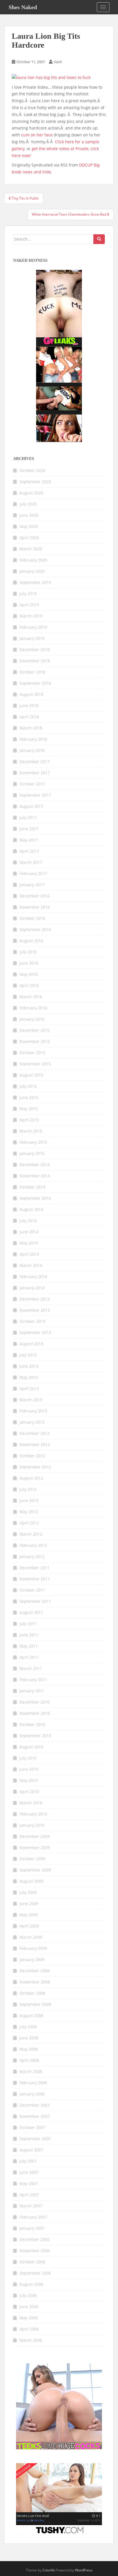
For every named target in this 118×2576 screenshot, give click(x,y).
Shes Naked (23, 7)
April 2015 (29, 1120)
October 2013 (32, 1321)
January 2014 (32, 1288)
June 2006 (29, 2307)
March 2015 (31, 1131)
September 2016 (35, 929)
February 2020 (33, 560)
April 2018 (29, 717)
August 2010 (31, 1747)
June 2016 (29, 963)
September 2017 (35, 795)
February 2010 (33, 1814)
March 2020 (31, 549)
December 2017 (35, 761)
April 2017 (29, 851)
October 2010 (32, 1724)
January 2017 (32, 885)
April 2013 (29, 1388)
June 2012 (29, 1500)
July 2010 (28, 1758)
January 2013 (32, 1422)
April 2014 (29, 1254)
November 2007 (35, 2116)
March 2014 (31, 1265)
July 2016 (28, 952)
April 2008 (29, 2060)
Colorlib (49, 2570)
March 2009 (31, 1937)
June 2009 (29, 1904)
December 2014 (35, 1165)
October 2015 (32, 1053)
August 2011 (31, 1612)
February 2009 (33, 1948)
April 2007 (29, 2195)
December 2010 (35, 1702)
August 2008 (31, 2015)
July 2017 (28, 817)
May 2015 (29, 1109)
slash (58, 62)
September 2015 (35, 1064)
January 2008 (32, 2094)
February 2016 (33, 1008)
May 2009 (29, 1915)
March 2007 (31, 2206)
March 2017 (31, 862)
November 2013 (35, 1310)
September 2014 (35, 1198)
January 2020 (32, 571)
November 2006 (35, 2251)
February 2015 (33, 1142)
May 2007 (29, 2183)
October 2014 (32, 1187)
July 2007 (28, 2161)
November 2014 (35, 1176)
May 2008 (29, 2049)
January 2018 (32, 750)
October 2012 (32, 1456)
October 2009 (32, 1859)
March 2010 (31, 1803)
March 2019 (31, 616)
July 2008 (28, 2027)
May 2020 (29, 526)
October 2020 (32, 470)
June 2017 (29, 829)
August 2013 (31, 1344)
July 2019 (28, 594)
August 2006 (31, 2284)
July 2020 (28, 504)
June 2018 (29, 706)
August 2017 (31, 806)
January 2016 (32, 1019)
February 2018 (33, 739)
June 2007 (29, 2172)
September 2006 (35, 2273)
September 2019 (35, 582)
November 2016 (35, 907)
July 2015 (28, 1086)
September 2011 (35, 1601)
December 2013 (35, 1299)
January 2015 (32, 1153)
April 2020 (29, 538)
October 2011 (32, 1590)
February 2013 (33, 1411)
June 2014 (29, 1232)
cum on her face (37, 135)
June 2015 (29, 1097)
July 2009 (28, 1892)
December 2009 (35, 1836)
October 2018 (32, 672)
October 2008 (32, 1993)
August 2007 (31, 2150)
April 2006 (29, 2329)
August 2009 (31, 1881)
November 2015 (35, 1041)
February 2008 (33, 2083)
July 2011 (28, 1624)
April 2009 (29, 1926)
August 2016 (31, 941)
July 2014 (28, 1221)
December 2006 (35, 2239)
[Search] (99, 239)
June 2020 (29, 515)
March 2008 (31, 2071)
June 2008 (29, 2038)
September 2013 (35, 1332)
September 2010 (35, 1736)
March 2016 (31, 997)
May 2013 (29, 1377)
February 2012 (33, 1545)
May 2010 (29, 1780)
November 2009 (35, 1848)
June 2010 (29, 1769)
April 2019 (29, 605)
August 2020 (31, 493)
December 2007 (35, 2105)
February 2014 (33, 1277)
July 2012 (28, 1489)
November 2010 (35, 1713)
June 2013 (29, 1366)
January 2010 (32, 1825)
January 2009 (32, 1959)
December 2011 (35, 1568)
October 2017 (32, 784)
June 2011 (29, 1635)
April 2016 (29, 985)
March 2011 (31, 1668)
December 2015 (35, 1030)
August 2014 (31, 1209)
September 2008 (35, 2004)
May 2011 (29, 1646)
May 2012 (29, 1512)
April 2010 (29, 1792)
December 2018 (35, 650)
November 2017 (35, 773)
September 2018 (35, 683)
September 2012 (35, 1467)
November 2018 (35, 661)
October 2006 (32, 2262)
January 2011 (32, 1691)
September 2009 (35, 1870)
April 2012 (29, 1523)
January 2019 (32, 638)
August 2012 (31, 1478)
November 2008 (35, 1982)
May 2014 (29, 1243)
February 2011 (33, 1680)
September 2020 (35, 482)
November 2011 (35, 1579)
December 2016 (35, 896)
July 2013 (28, 1355)
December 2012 (35, 1433)
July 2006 (28, 2295)
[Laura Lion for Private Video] (51, 77)
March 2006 (31, 2340)
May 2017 (29, 840)
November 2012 (35, 1444)
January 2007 (32, 2228)
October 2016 (32, 918)
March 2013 (31, 1400)
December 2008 (35, 1971)
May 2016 (29, 974)
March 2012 (31, 1534)
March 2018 (31, 728)
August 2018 (31, 694)
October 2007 (32, 2127)
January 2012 (32, 1556)
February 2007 (33, 2217)
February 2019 (33, 627)
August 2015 (31, 1075)
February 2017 (33, 873)
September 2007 (35, 2139)
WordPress (84, 2570)
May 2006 (29, 2318)
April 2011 (29, 1657)
